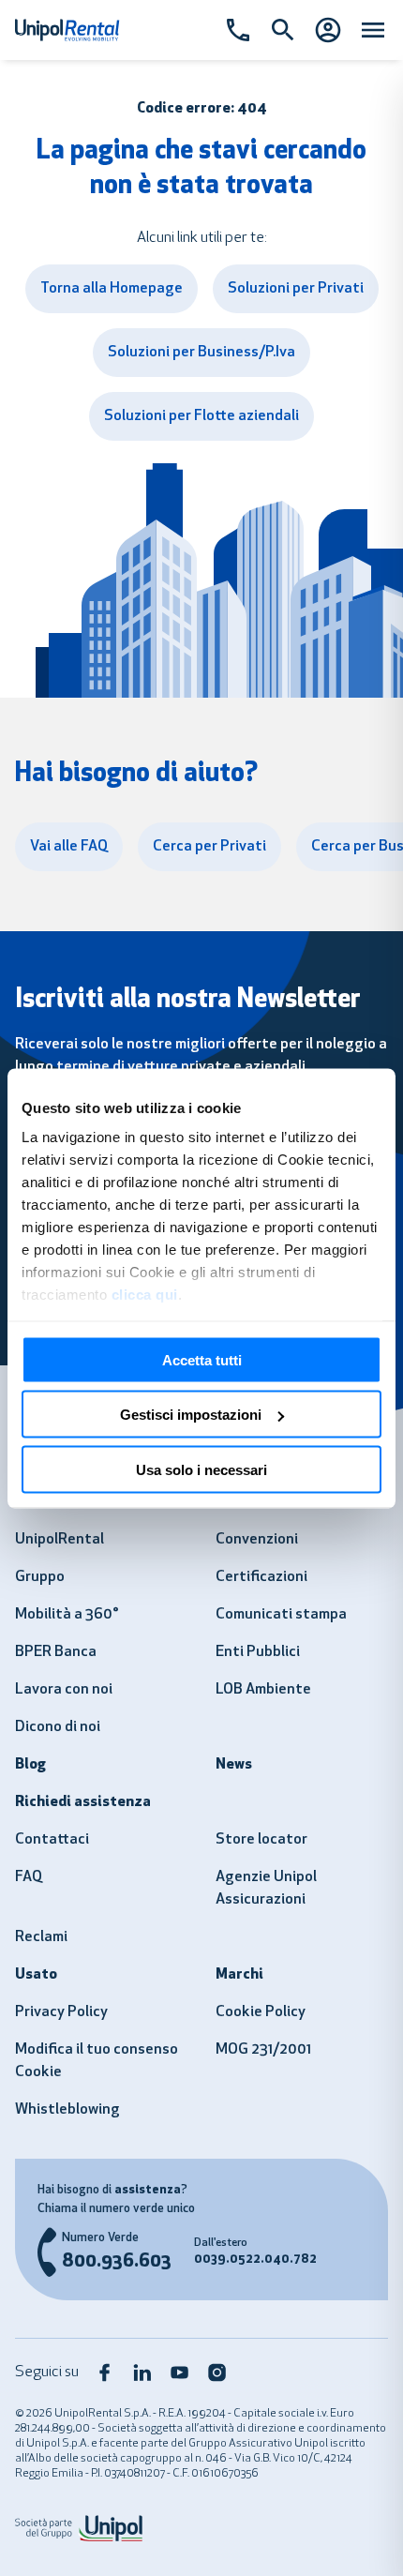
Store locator (261, 1840)
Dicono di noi (58, 1727)
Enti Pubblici (258, 1652)
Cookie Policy (261, 2012)
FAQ (29, 1877)
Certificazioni (261, 1577)
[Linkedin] (142, 2373)
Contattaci (52, 1840)
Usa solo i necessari (201, 1469)
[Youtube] (180, 2373)
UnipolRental (60, 1540)
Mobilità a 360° (67, 1615)
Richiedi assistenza (83, 1802)
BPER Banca (56, 1652)
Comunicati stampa (281, 1615)
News (234, 1765)
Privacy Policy (61, 2012)
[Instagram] (217, 2373)
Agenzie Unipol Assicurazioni (266, 1889)
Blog (30, 1765)
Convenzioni (257, 1540)
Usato (36, 1975)
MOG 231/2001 (263, 2050)
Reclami (41, 1937)
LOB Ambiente (263, 1690)
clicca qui (145, 1295)
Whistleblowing (67, 2110)
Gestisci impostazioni (191, 1415)
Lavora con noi (64, 1690)
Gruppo (40, 1577)
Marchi (239, 1975)
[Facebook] (105, 2373)
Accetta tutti (202, 1359)
